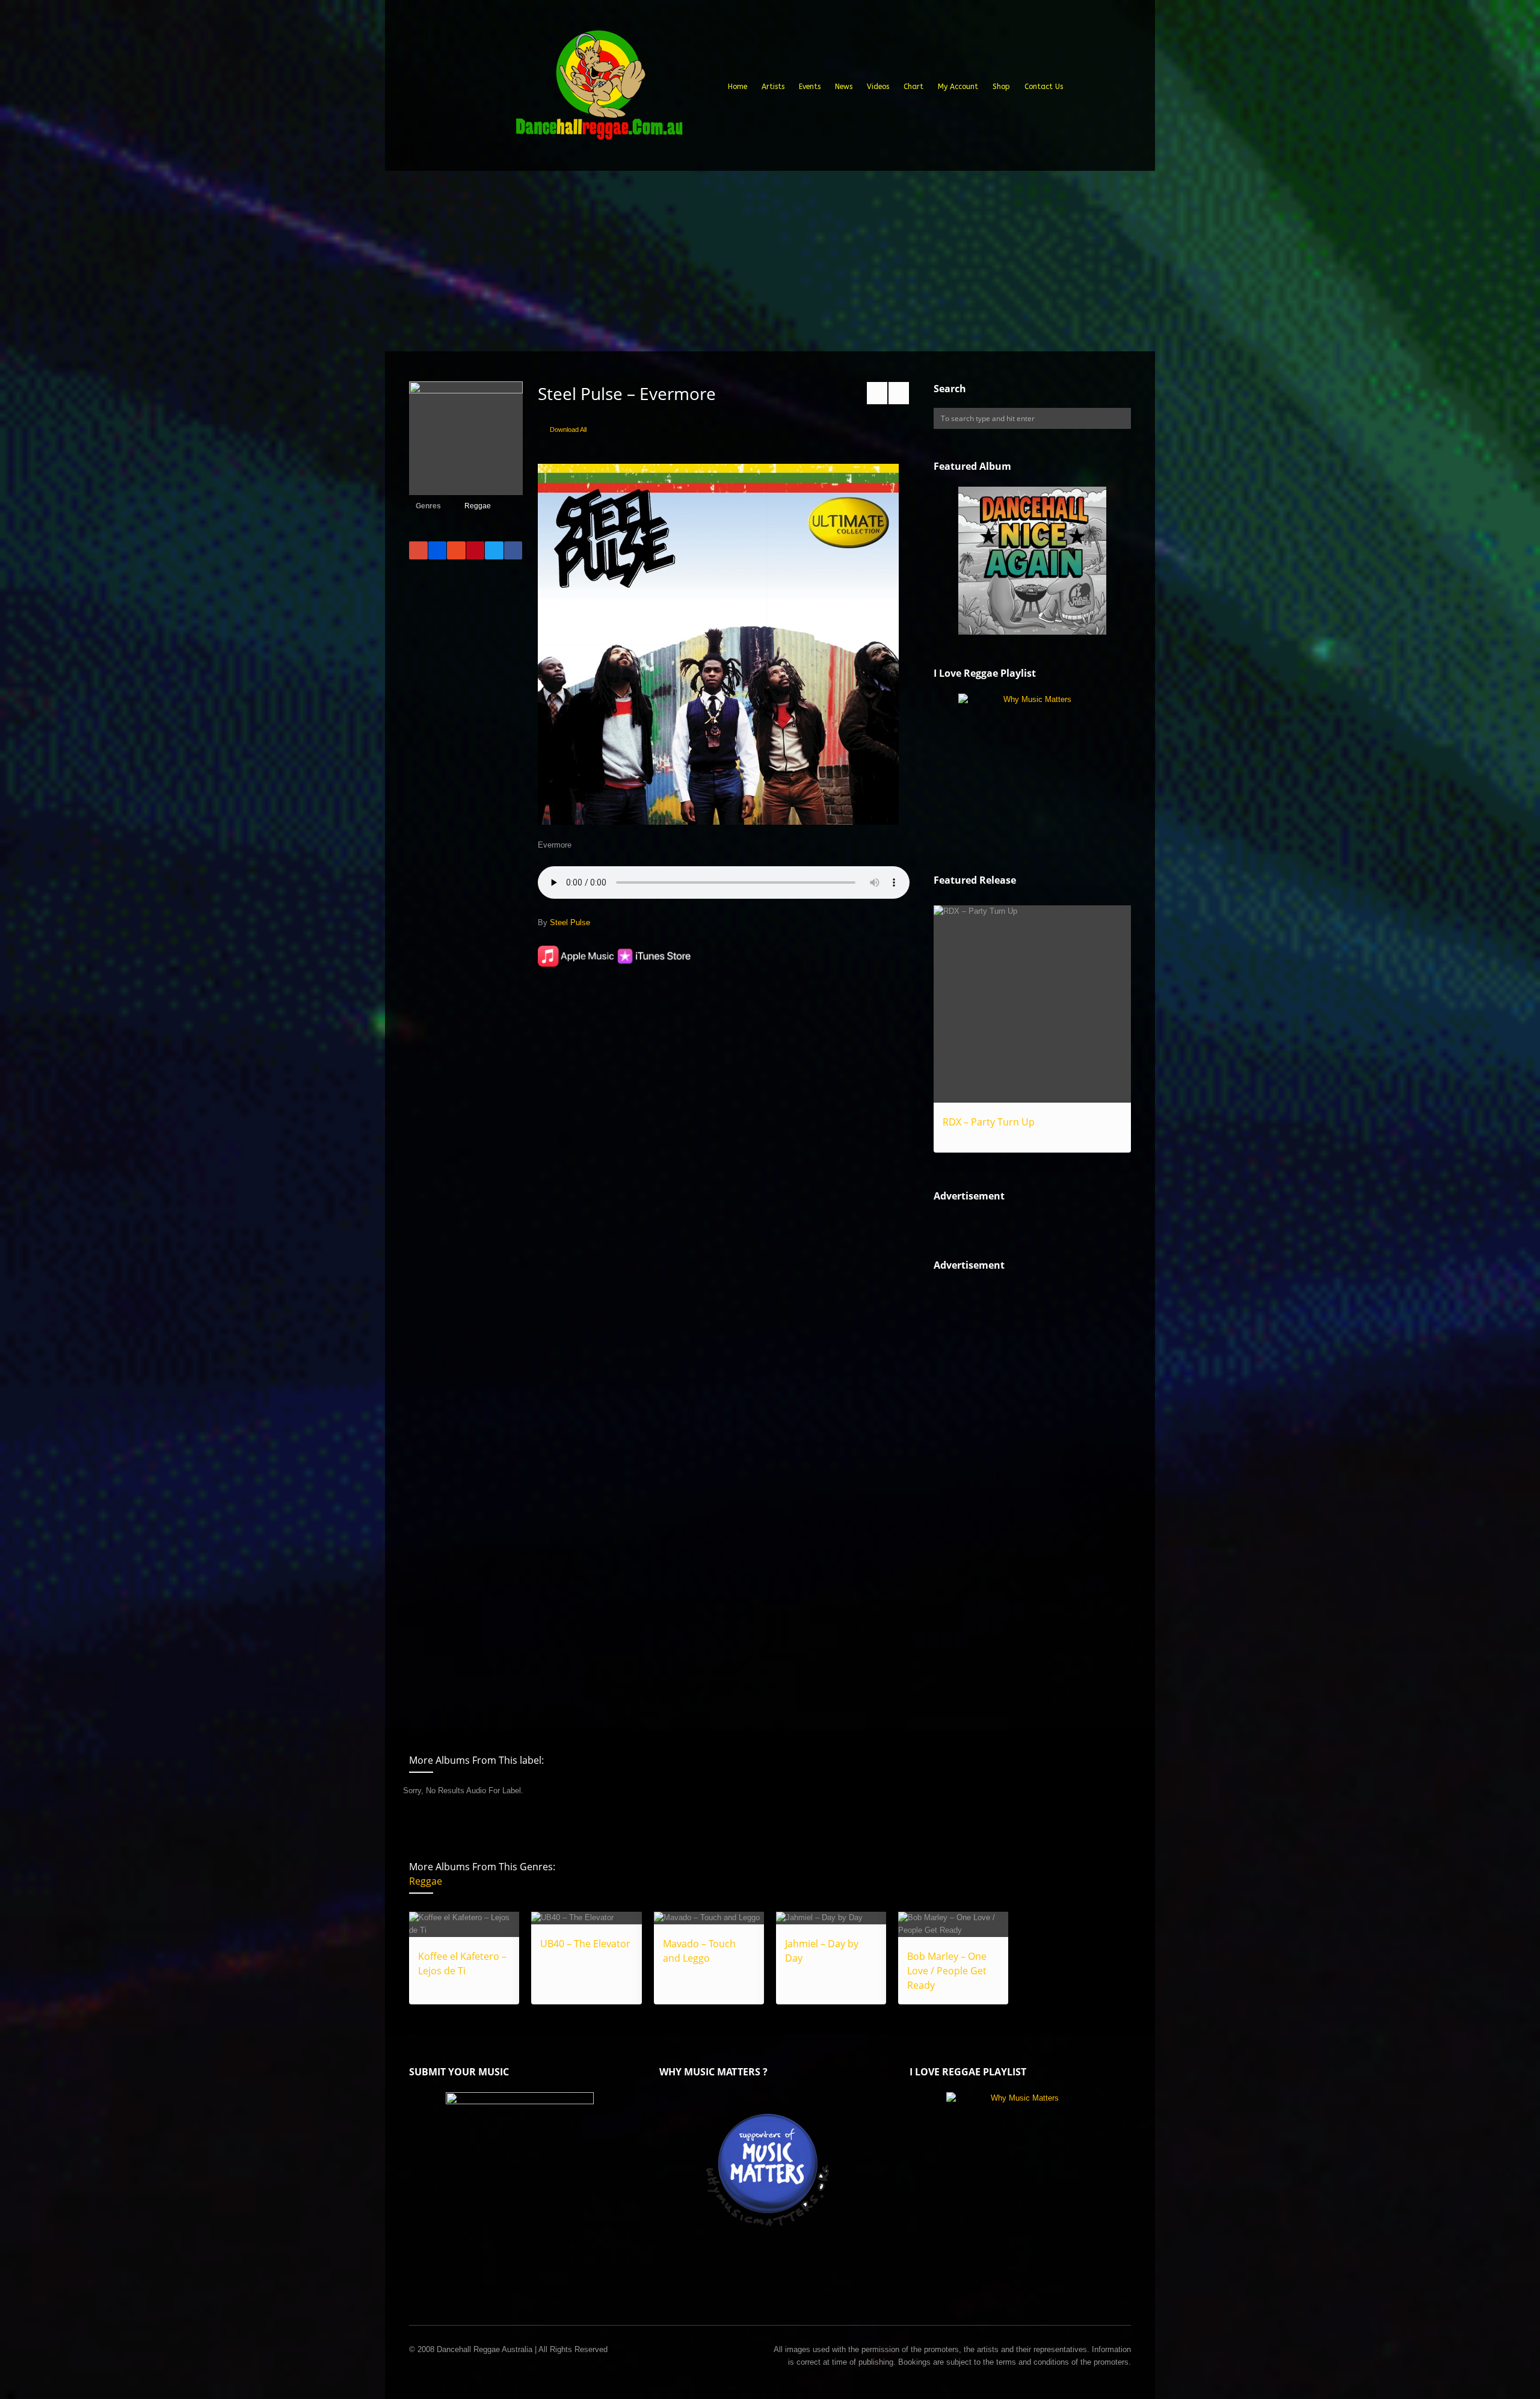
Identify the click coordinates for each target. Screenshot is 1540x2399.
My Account (958, 87)
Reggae (478, 506)
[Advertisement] (770, 261)
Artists (773, 87)
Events (810, 87)
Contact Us (1044, 87)
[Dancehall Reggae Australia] (599, 90)
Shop (1001, 87)
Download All (568, 430)
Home (738, 87)
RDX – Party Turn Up (989, 1122)
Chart (913, 87)
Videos (878, 87)
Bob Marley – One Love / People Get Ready (947, 1971)
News (844, 87)
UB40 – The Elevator (585, 1944)
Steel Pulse (570, 922)
